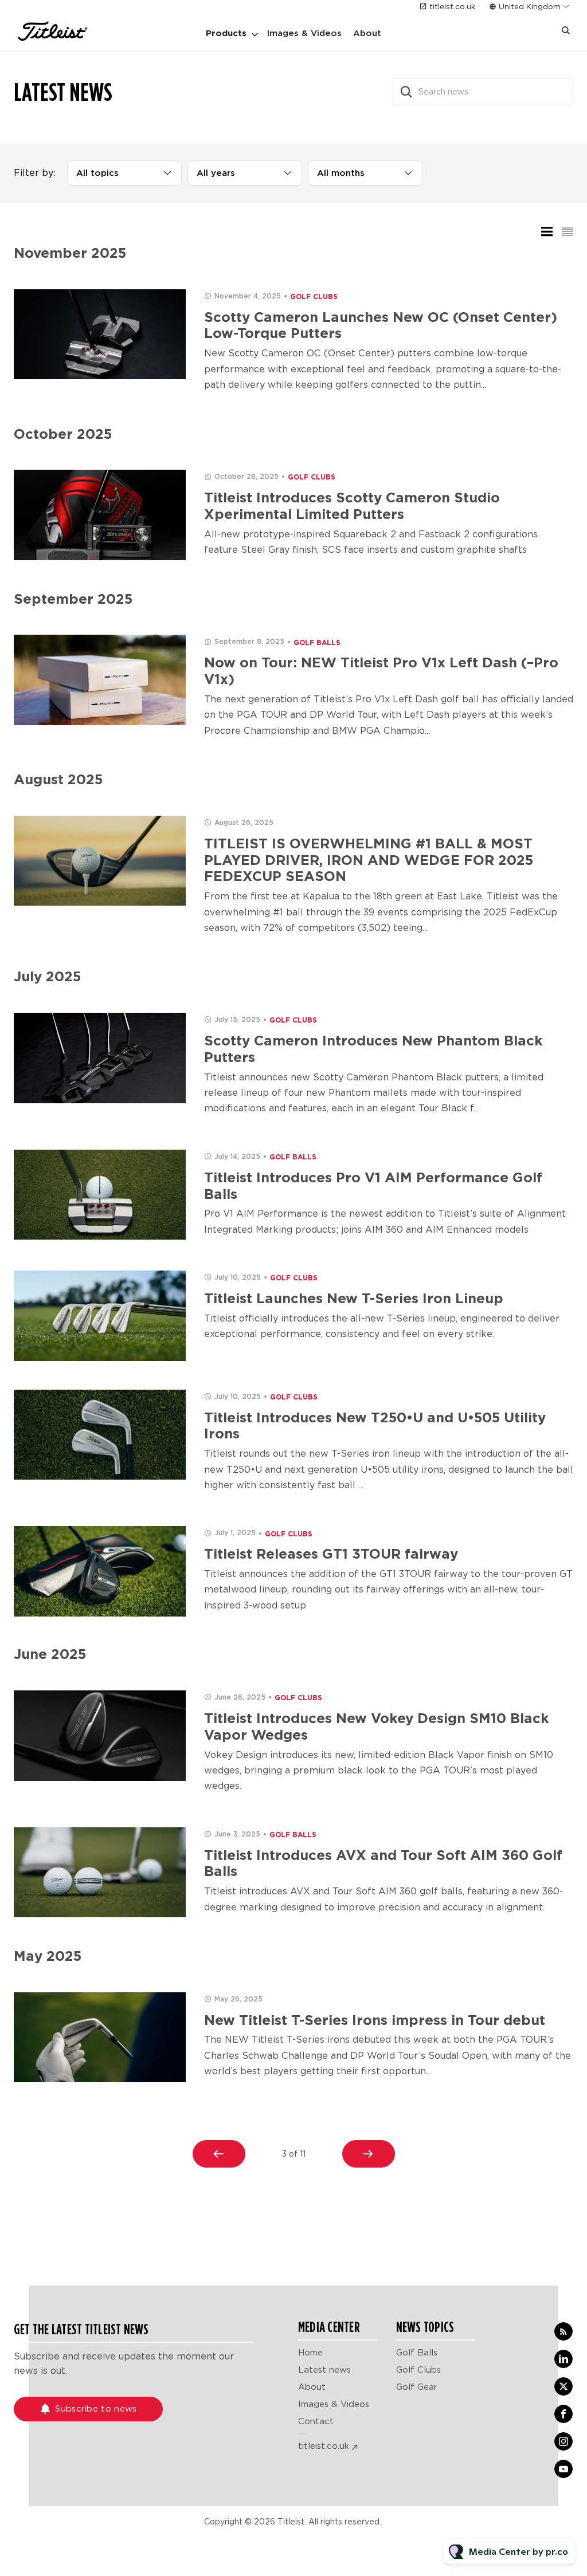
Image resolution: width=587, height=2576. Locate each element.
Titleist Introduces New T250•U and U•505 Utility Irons (375, 1426)
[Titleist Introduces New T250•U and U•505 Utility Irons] (100, 1435)
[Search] (406, 92)
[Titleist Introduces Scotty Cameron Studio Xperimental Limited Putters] (100, 515)
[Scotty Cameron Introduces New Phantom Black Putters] (100, 1058)
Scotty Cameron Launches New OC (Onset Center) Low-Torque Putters (381, 325)
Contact (316, 2421)
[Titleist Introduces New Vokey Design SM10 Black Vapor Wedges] (100, 1736)
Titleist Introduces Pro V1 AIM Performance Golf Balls (373, 1186)
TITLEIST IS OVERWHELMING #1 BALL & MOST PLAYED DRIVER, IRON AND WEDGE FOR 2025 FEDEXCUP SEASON (369, 860)
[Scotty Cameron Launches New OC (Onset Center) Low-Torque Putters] (100, 335)
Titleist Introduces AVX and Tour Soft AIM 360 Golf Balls (383, 1863)
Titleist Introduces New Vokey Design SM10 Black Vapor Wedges (377, 1726)
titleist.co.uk (452, 7)
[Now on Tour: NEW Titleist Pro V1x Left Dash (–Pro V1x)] (100, 680)
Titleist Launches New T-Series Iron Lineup (354, 1298)
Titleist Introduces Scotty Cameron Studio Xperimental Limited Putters (352, 506)
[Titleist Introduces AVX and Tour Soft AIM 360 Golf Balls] (100, 1873)
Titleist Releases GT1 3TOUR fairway (331, 1554)
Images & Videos (304, 33)
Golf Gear (417, 2387)
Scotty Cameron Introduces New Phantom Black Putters (373, 1049)
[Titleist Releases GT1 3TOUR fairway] (100, 1571)
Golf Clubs (314, 296)
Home (310, 2353)
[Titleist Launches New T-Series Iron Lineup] (100, 1316)
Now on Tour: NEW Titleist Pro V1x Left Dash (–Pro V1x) (381, 671)
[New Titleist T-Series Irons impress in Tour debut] (100, 2038)
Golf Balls (317, 642)
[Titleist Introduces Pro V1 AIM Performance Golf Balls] (100, 1195)
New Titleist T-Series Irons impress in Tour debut (375, 2020)
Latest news (324, 2370)
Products (226, 33)
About (367, 33)
